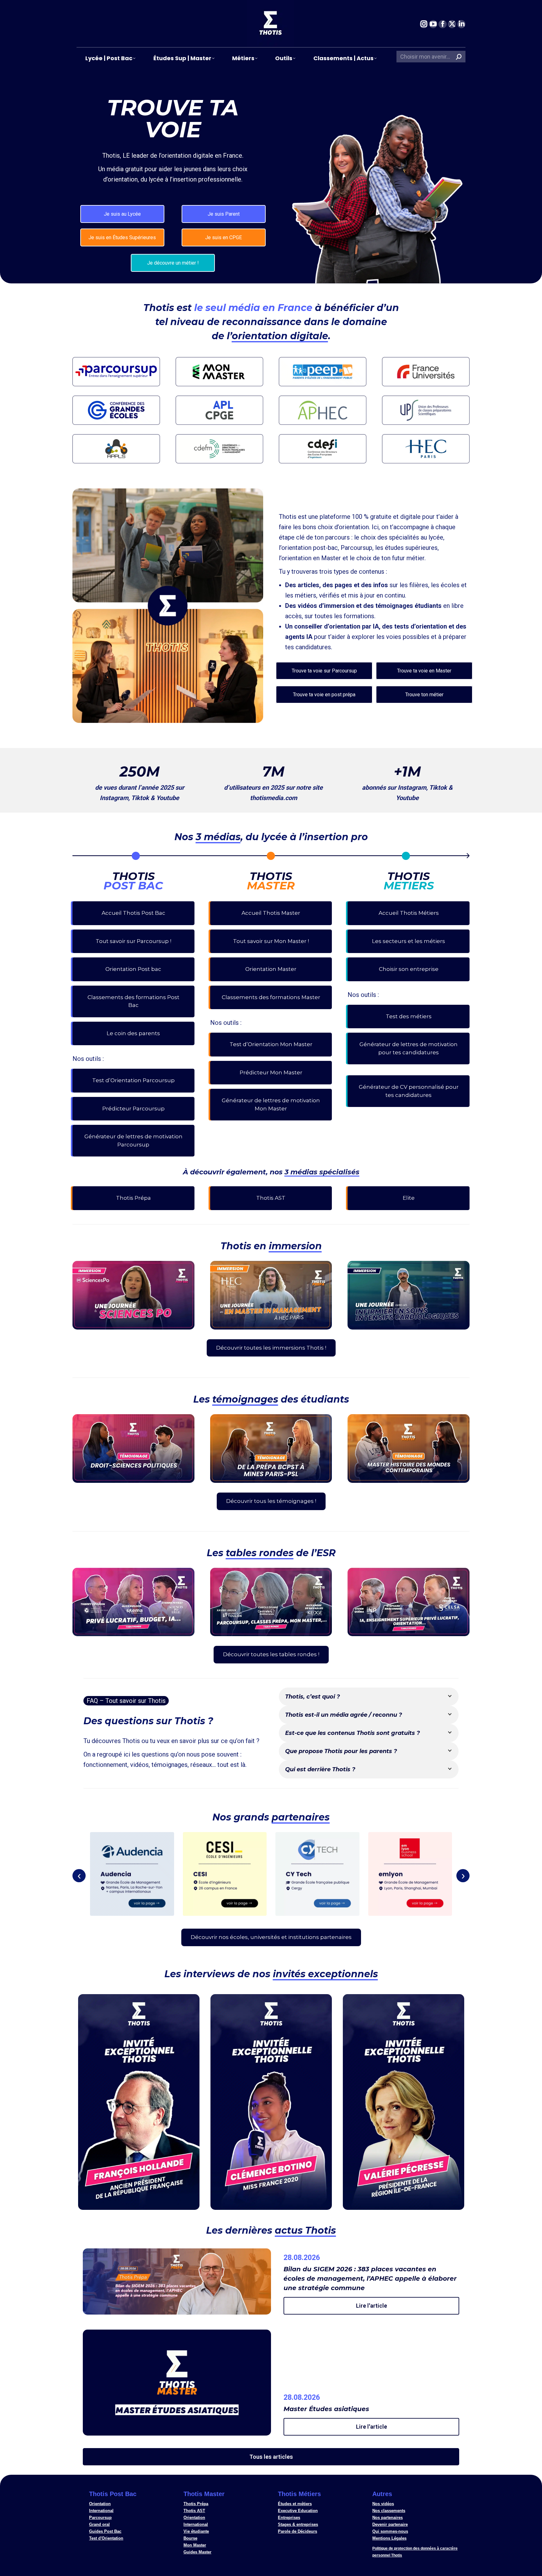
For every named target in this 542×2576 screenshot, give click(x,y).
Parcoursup (100, 2518)
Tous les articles (271, 2457)
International (101, 2511)
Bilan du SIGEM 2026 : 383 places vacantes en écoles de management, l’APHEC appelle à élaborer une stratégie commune (370, 2278)
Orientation (100, 2504)
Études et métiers (295, 2504)
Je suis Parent (224, 214)
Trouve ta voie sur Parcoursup (324, 671)
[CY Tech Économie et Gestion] (317, 1874)
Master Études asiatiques (326, 2409)
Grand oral (99, 2524)
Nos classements (389, 2511)
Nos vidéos (383, 2504)
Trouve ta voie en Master (424, 671)
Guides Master (197, 2552)
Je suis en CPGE (223, 237)
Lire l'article (372, 2306)
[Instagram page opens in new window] (424, 24)
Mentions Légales (389, 2538)
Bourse (190, 2538)
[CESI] (225, 1874)
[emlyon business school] (410, 1874)
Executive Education (298, 2511)
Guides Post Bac (105, 2531)
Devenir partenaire (390, 2524)
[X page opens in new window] (452, 24)
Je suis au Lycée (122, 214)
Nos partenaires (388, 2518)
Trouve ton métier (424, 695)
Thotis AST (194, 2511)
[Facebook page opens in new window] (443, 24)
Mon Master (195, 2545)
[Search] (459, 57)
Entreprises (289, 2518)
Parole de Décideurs (298, 2531)
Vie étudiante (196, 2531)
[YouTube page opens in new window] (433, 24)
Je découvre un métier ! (173, 263)
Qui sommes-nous (390, 2531)
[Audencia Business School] (132, 1874)
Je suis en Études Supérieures (122, 237)
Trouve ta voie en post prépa (324, 695)
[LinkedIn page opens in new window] (461, 24)
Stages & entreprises (298, 2524)
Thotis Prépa (196, 2504)
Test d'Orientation (106, 2538)
